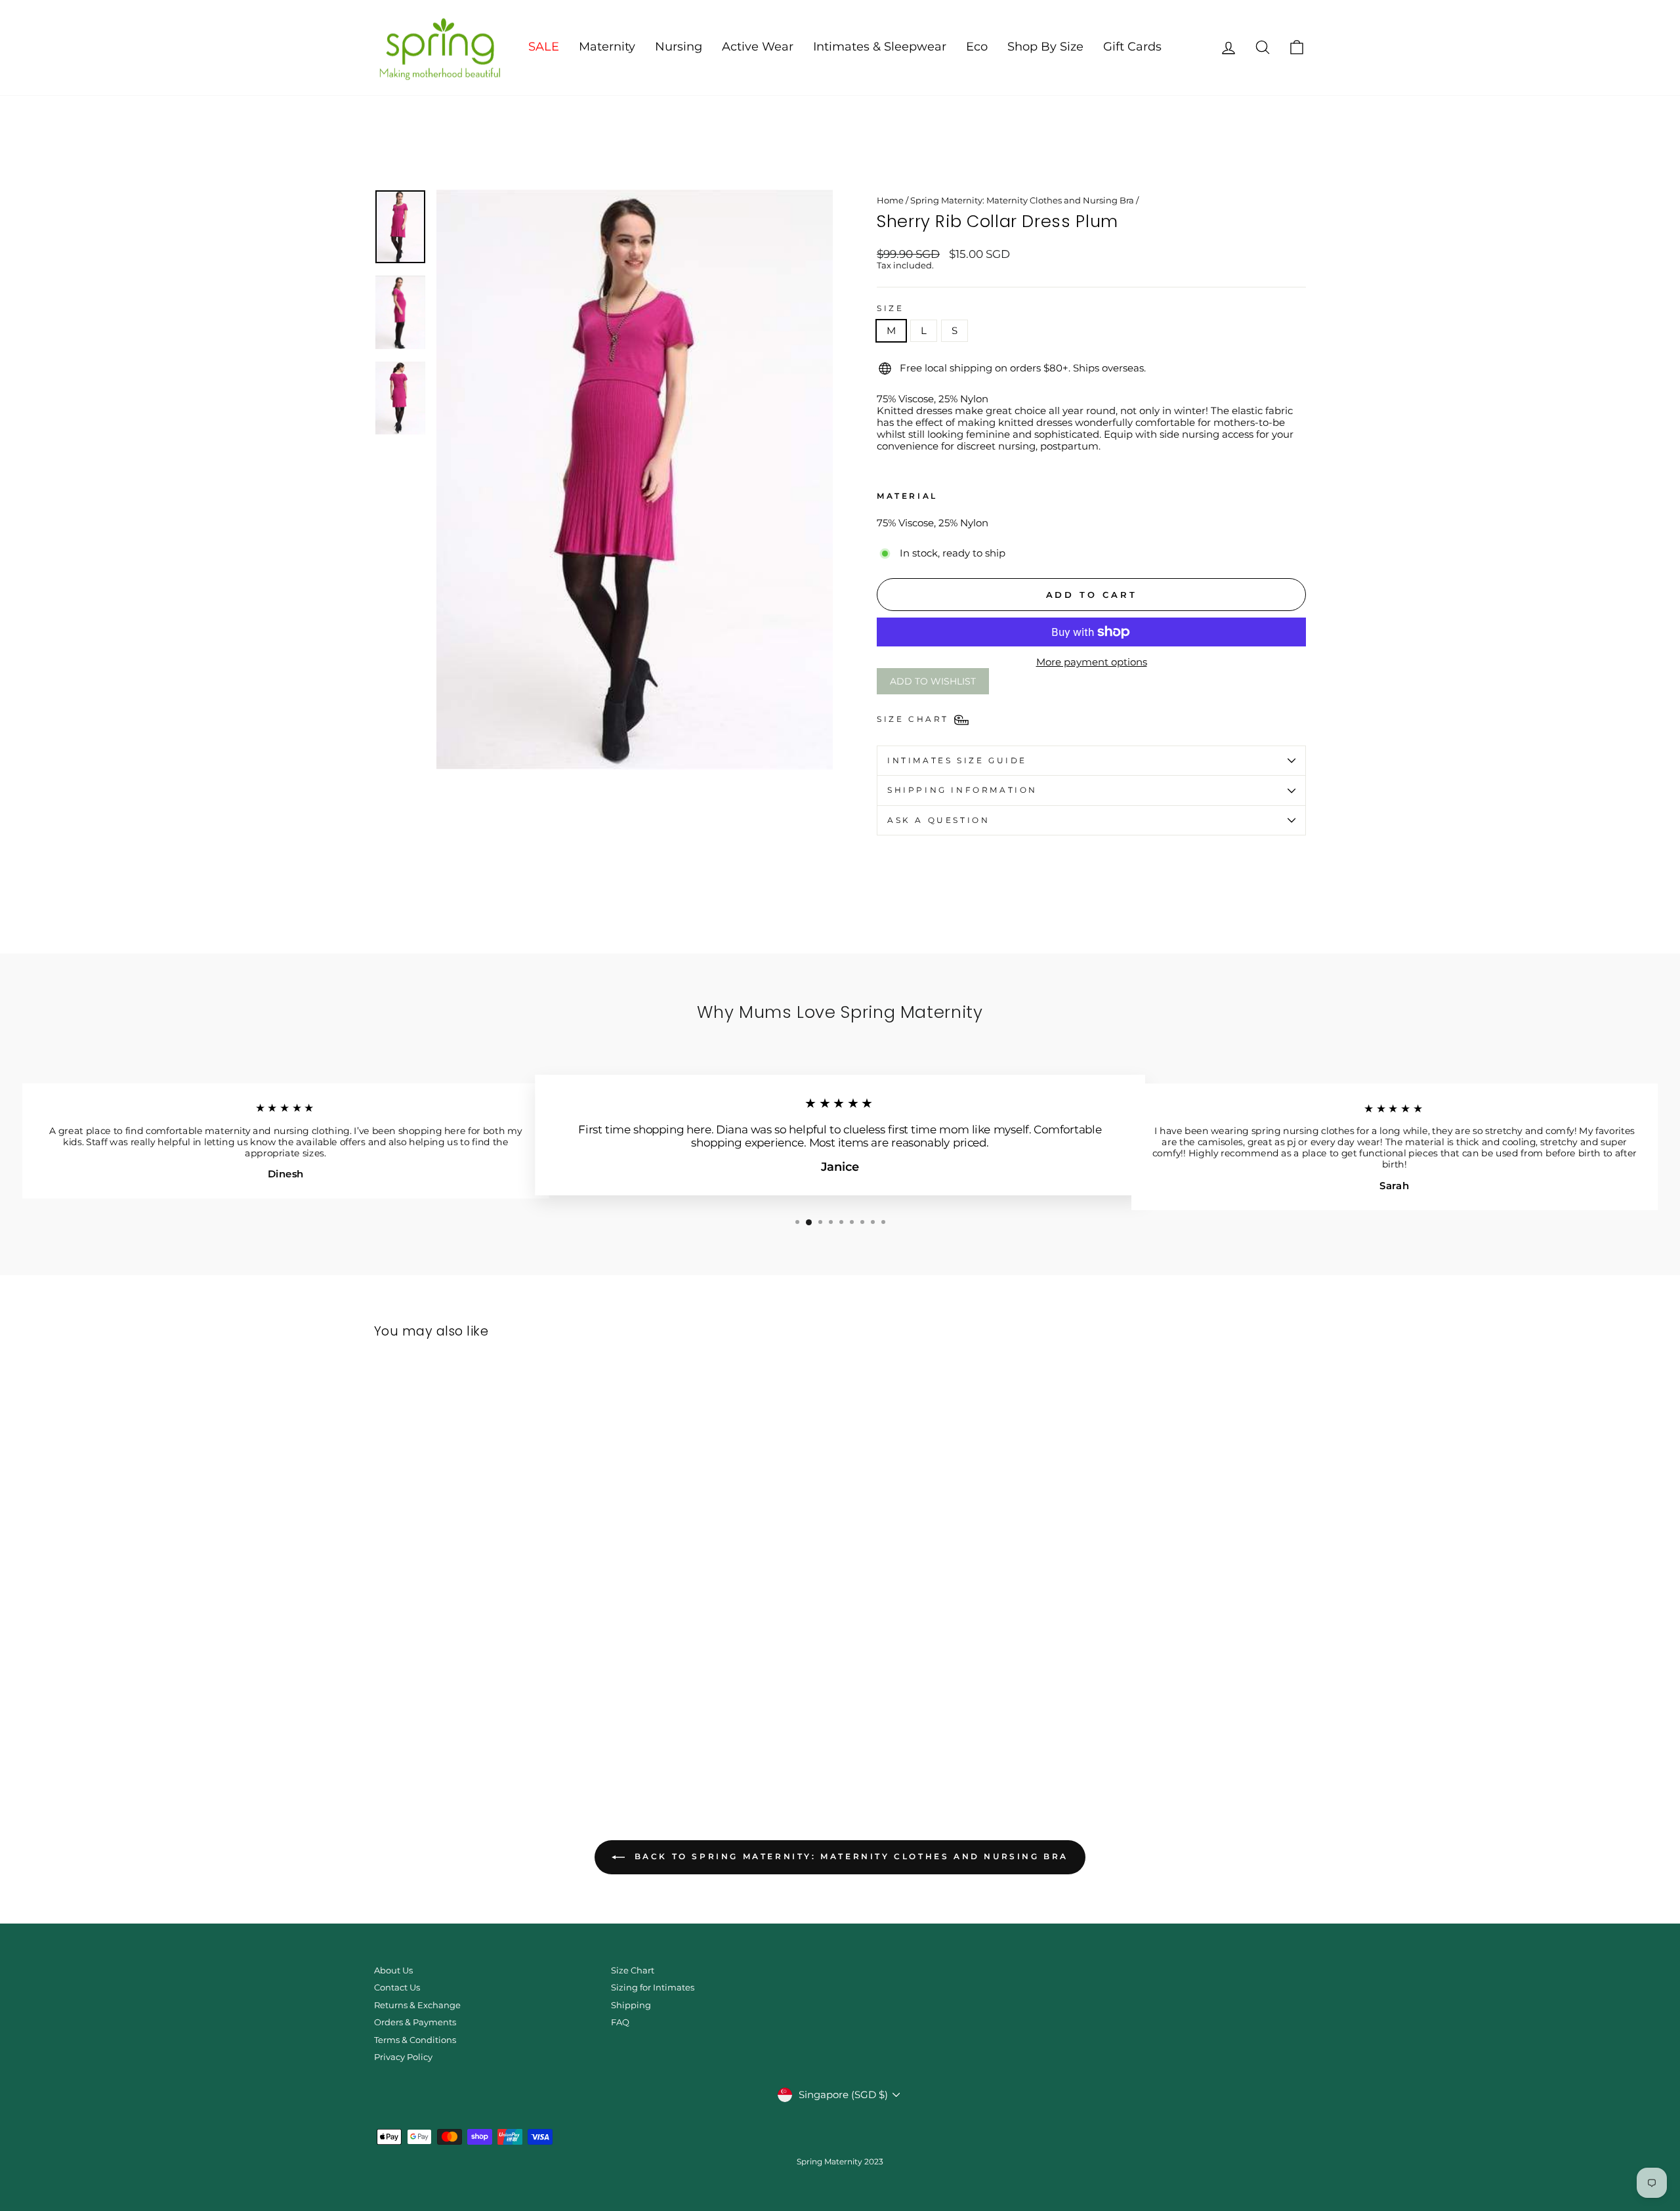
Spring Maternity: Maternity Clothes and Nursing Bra (1022, 200)
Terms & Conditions (415, 2040)
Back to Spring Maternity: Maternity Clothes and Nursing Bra (849, 1856)
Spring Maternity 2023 (840, 2161)
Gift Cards (1132, 47)
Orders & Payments (415, 2022)
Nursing (679, 47)
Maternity (607, 47)
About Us (393, 1970)
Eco (977, 47)
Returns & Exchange (417, 2005)
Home (890, 200)
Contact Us (397, 1988)
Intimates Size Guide (957, 760)
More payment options (1092, 662)
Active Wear (758, 47)
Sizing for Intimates (653, 1988)
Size (890, 308)
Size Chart (633, 1970)
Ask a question (938, 820)
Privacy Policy (403, 2057)
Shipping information (962, 790)
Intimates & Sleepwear (880, 47)
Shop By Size (1045, 47)
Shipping (631, 2005)
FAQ (620, 2022)
